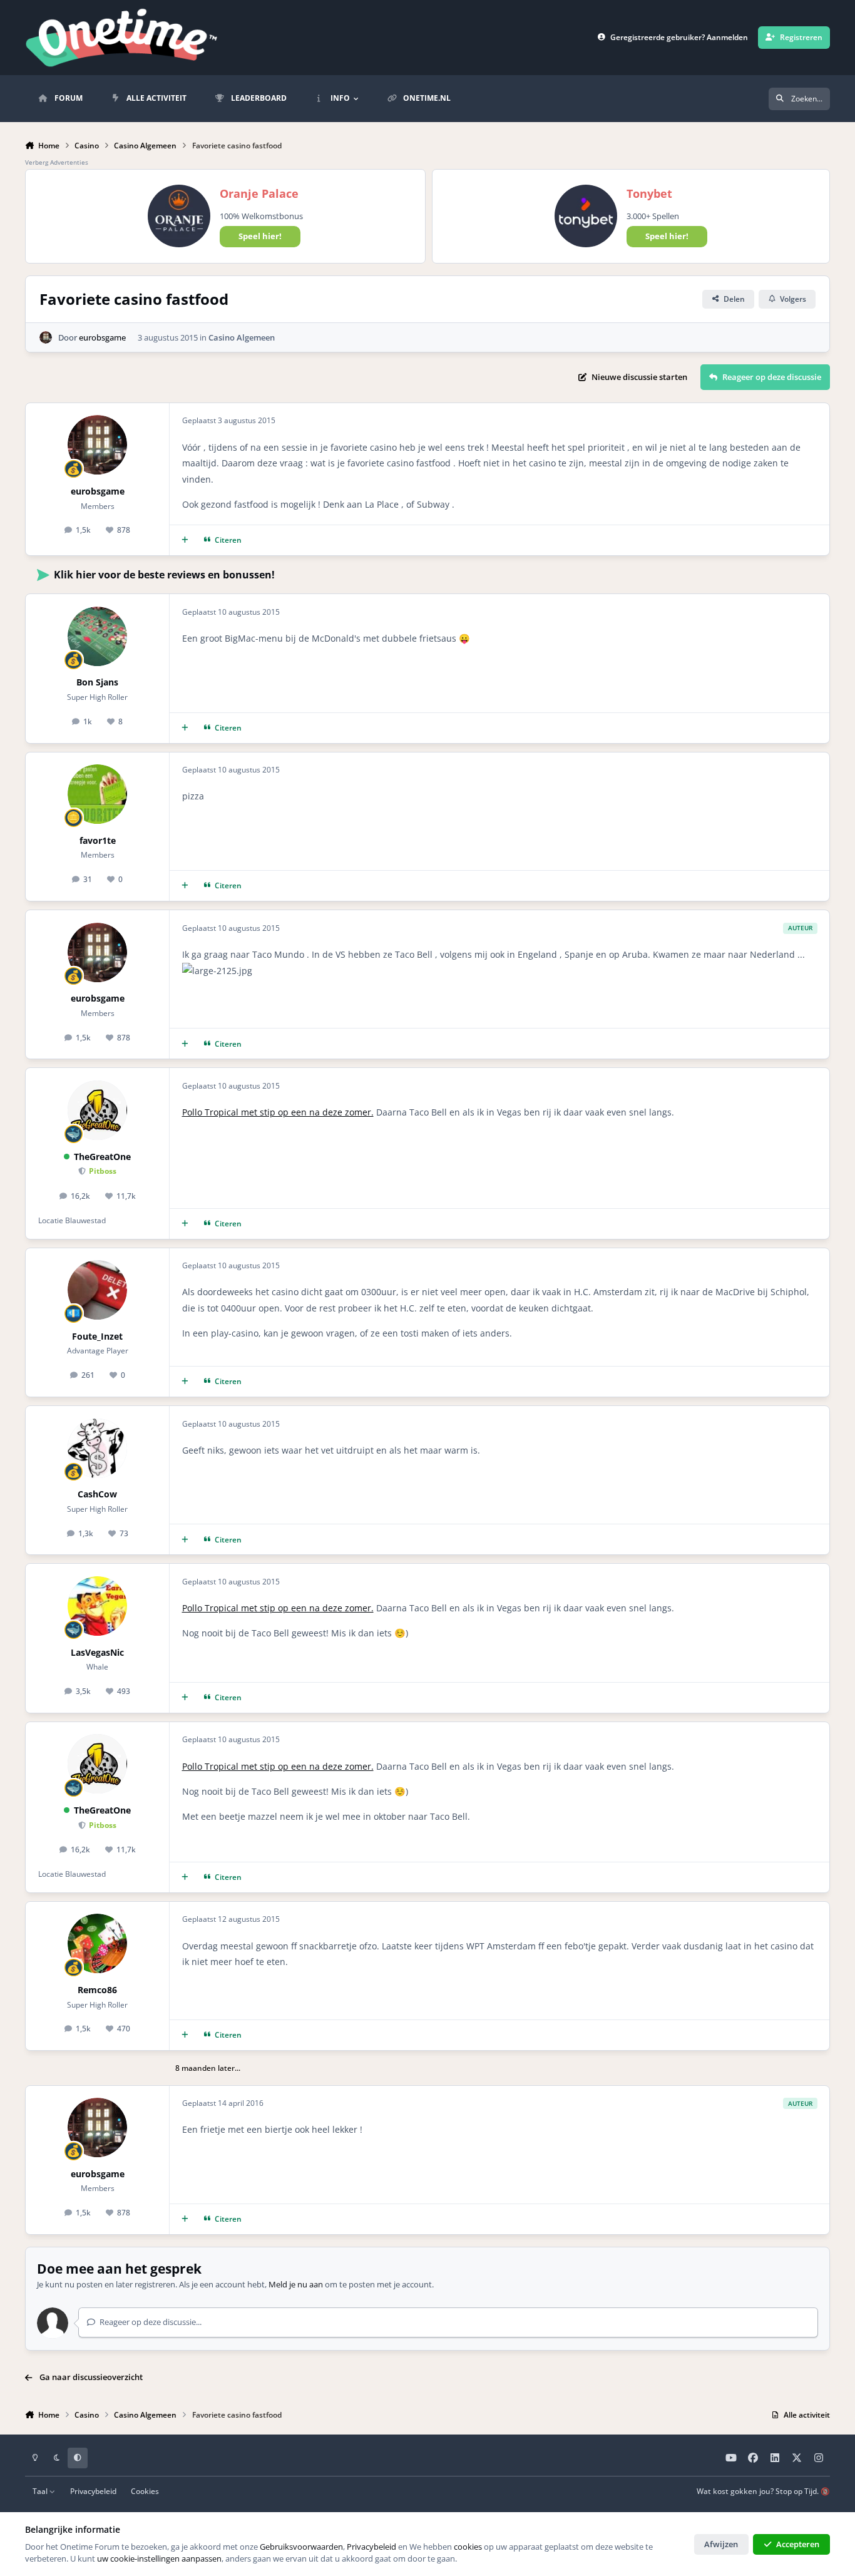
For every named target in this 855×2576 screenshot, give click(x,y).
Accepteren (798, 2544)
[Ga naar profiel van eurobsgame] (46, 337)
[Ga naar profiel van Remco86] (97, 1943)
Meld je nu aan (296, 2284)
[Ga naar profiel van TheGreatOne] (97, 1110)
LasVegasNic (97, 1652)
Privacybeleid (93, 2491)
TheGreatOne (102, 1157)
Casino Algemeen (242, 337)
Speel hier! (260, 236)
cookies (468, 2547)
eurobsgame (102, 337)
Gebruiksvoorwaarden (301, 2547)
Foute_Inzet (97, 1336)
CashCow (97, 1494)
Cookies (145, 2491)
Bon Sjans (97, 682)
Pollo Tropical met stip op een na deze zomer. (278, 1112)
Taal (41, 2491)
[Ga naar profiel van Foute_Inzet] (97, 1290)
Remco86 (97, 1990)
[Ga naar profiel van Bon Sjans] (97, 636)
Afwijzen (721, 2544)
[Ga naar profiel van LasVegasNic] (97, 1606)
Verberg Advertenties (57, 162)
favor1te (98, 840)
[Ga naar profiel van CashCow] (97, 1448)
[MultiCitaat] (185, 541)
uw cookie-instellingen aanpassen (159, 2558)
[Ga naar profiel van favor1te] (97, 794)
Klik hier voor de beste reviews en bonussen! (164, 575)
